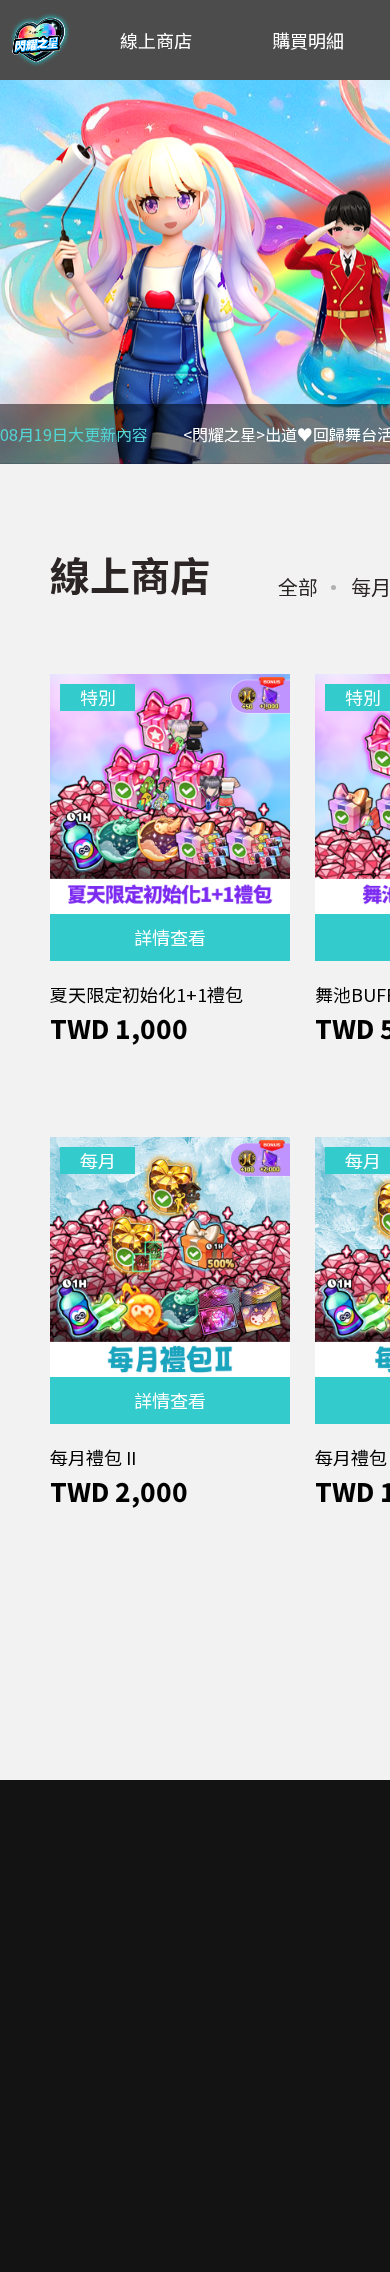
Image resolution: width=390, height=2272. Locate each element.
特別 (98, 697)
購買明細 (308, 40)
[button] (26, 272)
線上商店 (156, 40)
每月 (98, 1160)
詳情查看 (170, 937)
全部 (298, 586)
